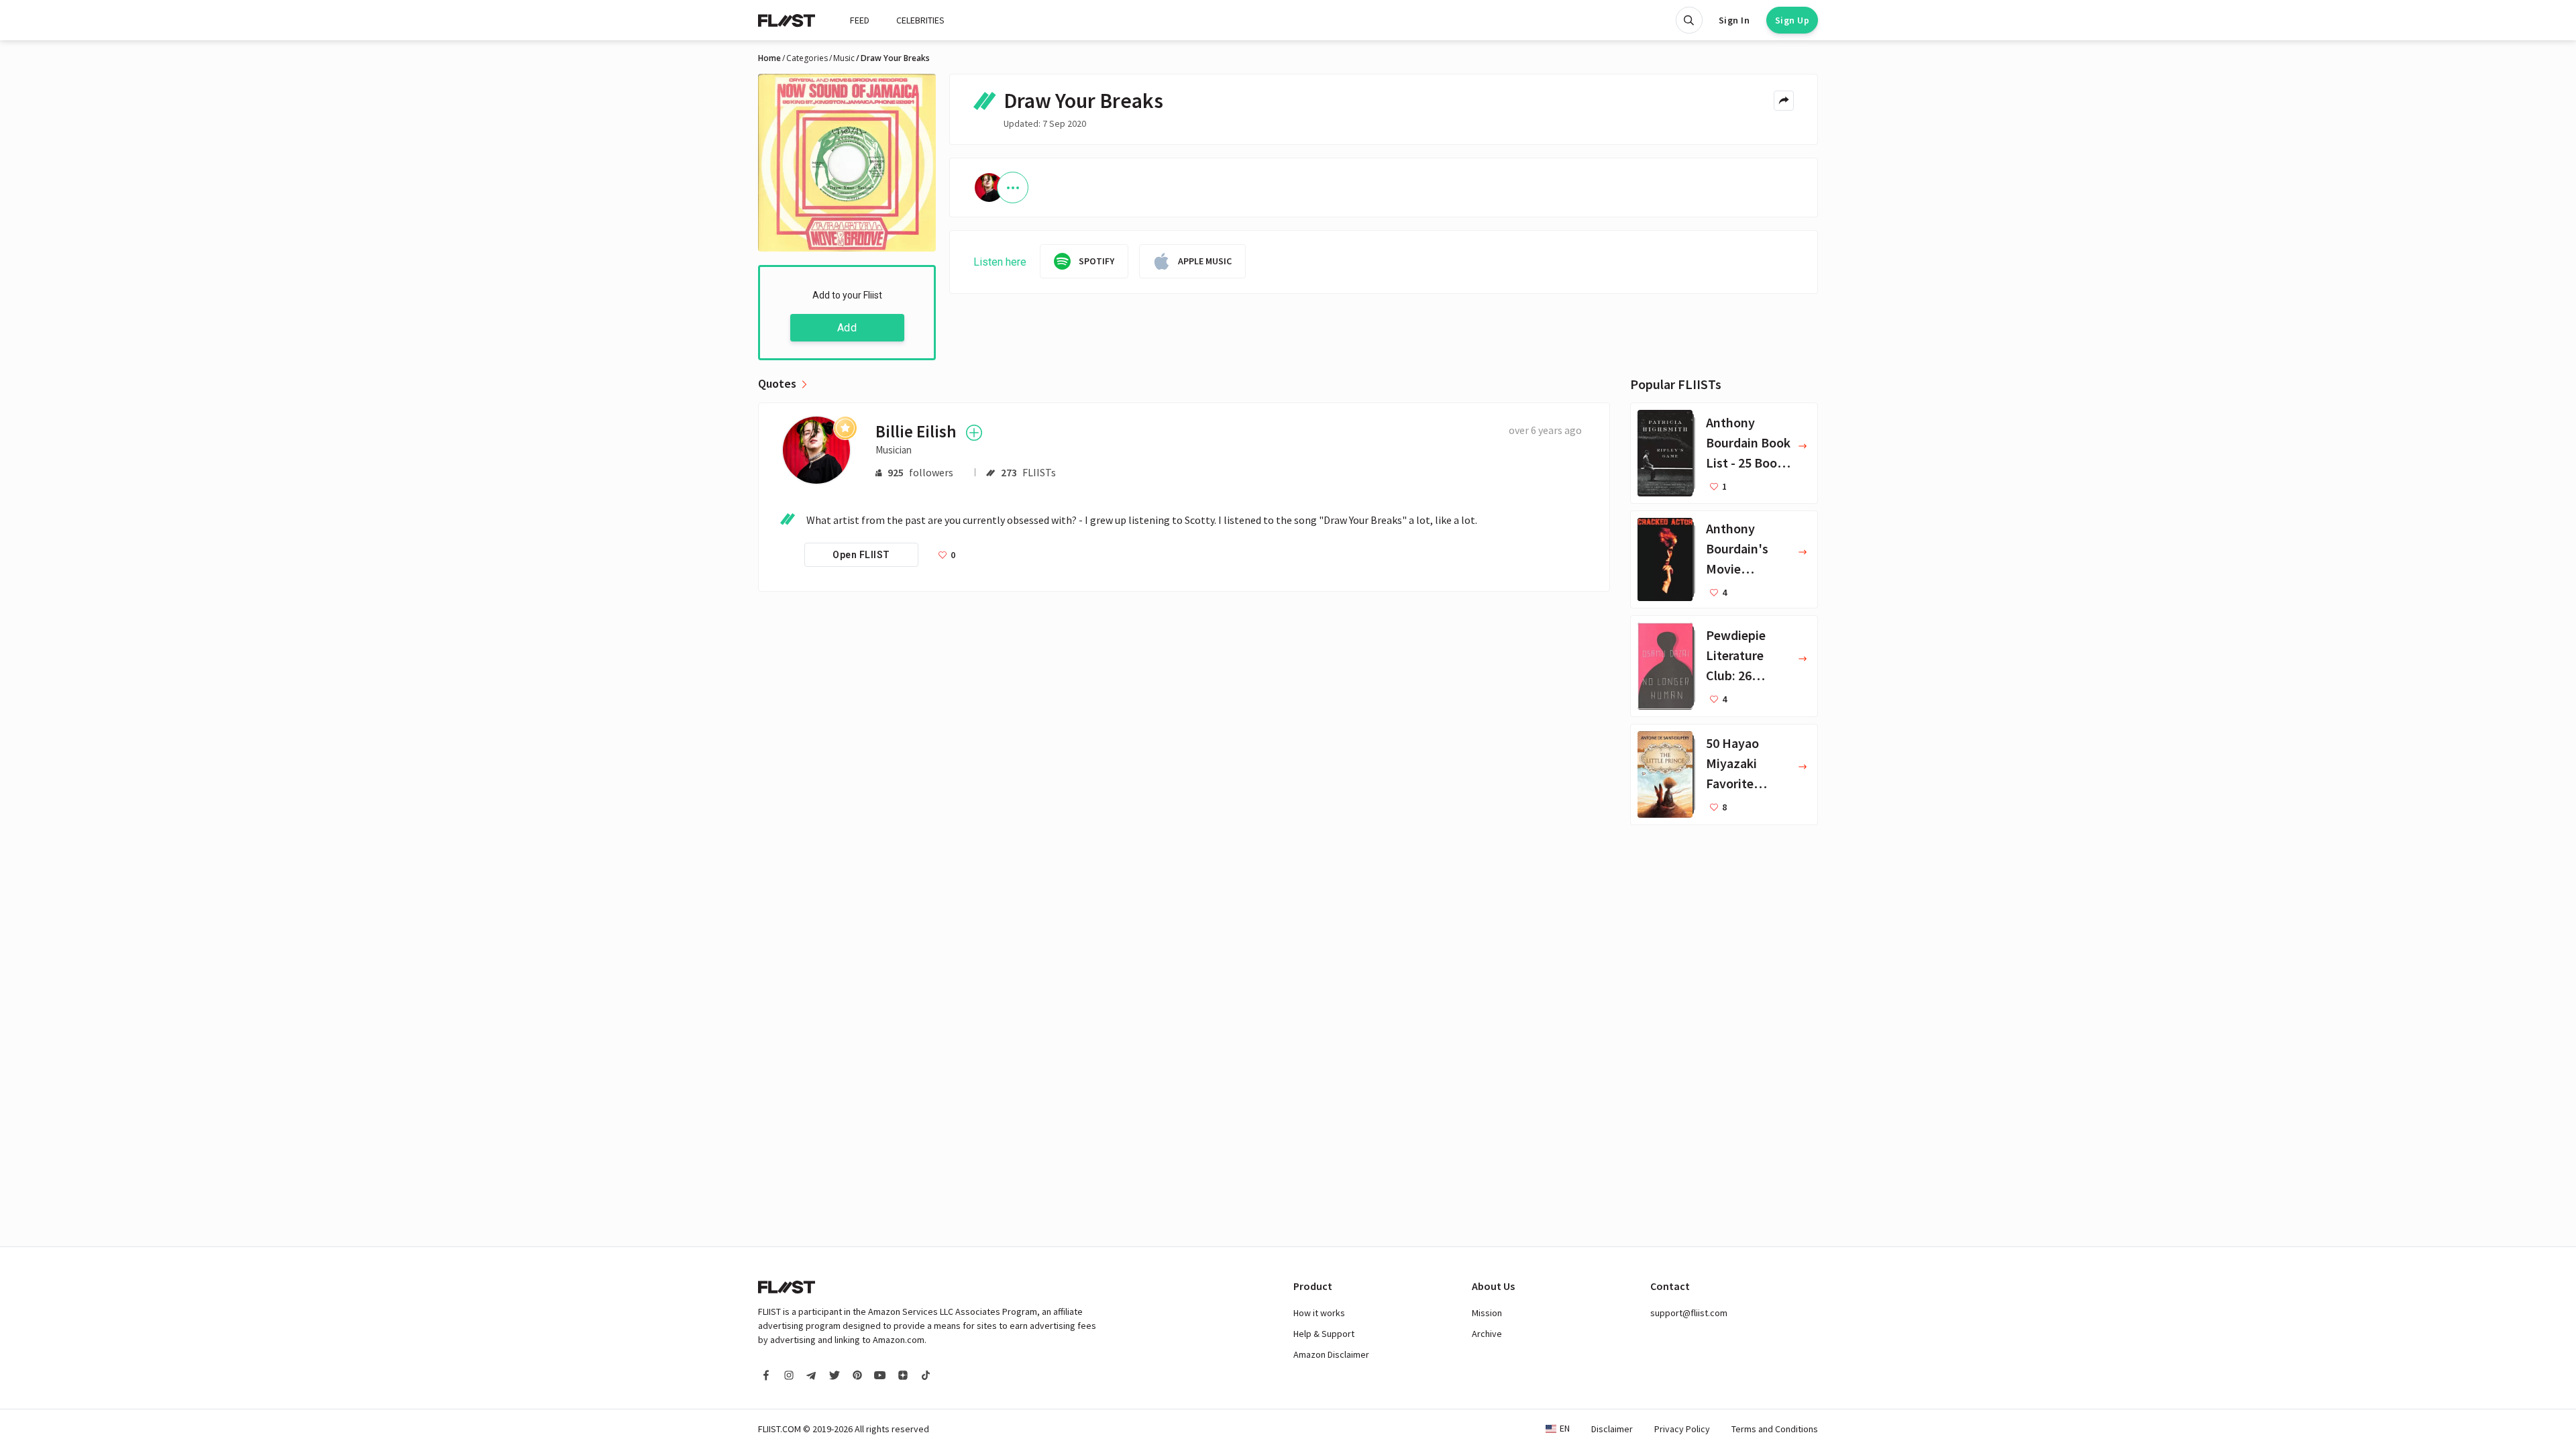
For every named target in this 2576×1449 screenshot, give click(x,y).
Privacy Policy (1682, 1429)
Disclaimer (1612, 1429)
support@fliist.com (1689, 1313)
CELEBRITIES (920, 20)
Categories (807, 58)
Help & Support (1324, 1334)
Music (844, 58)
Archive (1487, 1334)
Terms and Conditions (1775, 1429)
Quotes (777, 384)
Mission (1487, 1313)
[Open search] (1689, 20)
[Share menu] (1784, 101)
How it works (1319, 1313)
